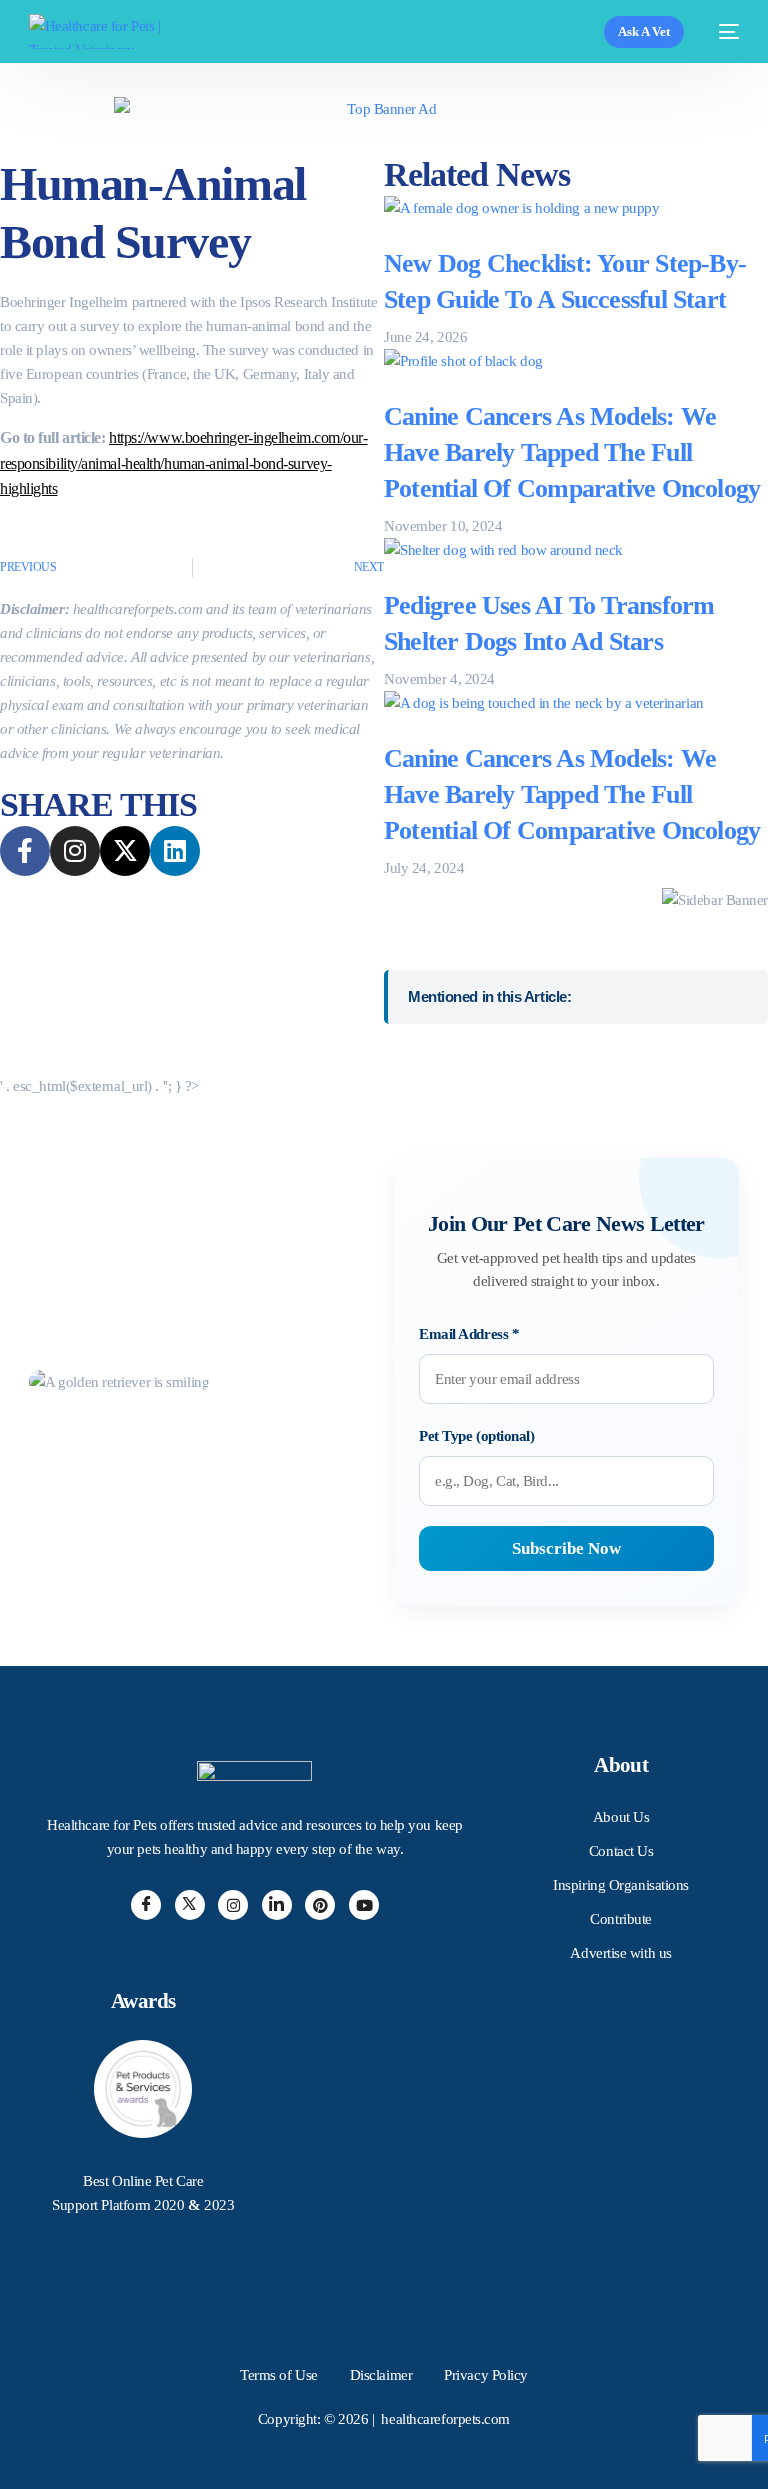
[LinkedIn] (277, 1905)
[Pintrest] (320, 1905)
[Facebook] (146, 1905)
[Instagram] (233, 1905)
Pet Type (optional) (476, 1436)
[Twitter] (190, 1905)
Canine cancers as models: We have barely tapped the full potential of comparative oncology (572, 453)
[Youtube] (364, 1905)
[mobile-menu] (721, 31)
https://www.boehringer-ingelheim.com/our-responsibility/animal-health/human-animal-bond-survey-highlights (184, 463)
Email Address (469, 1334)
